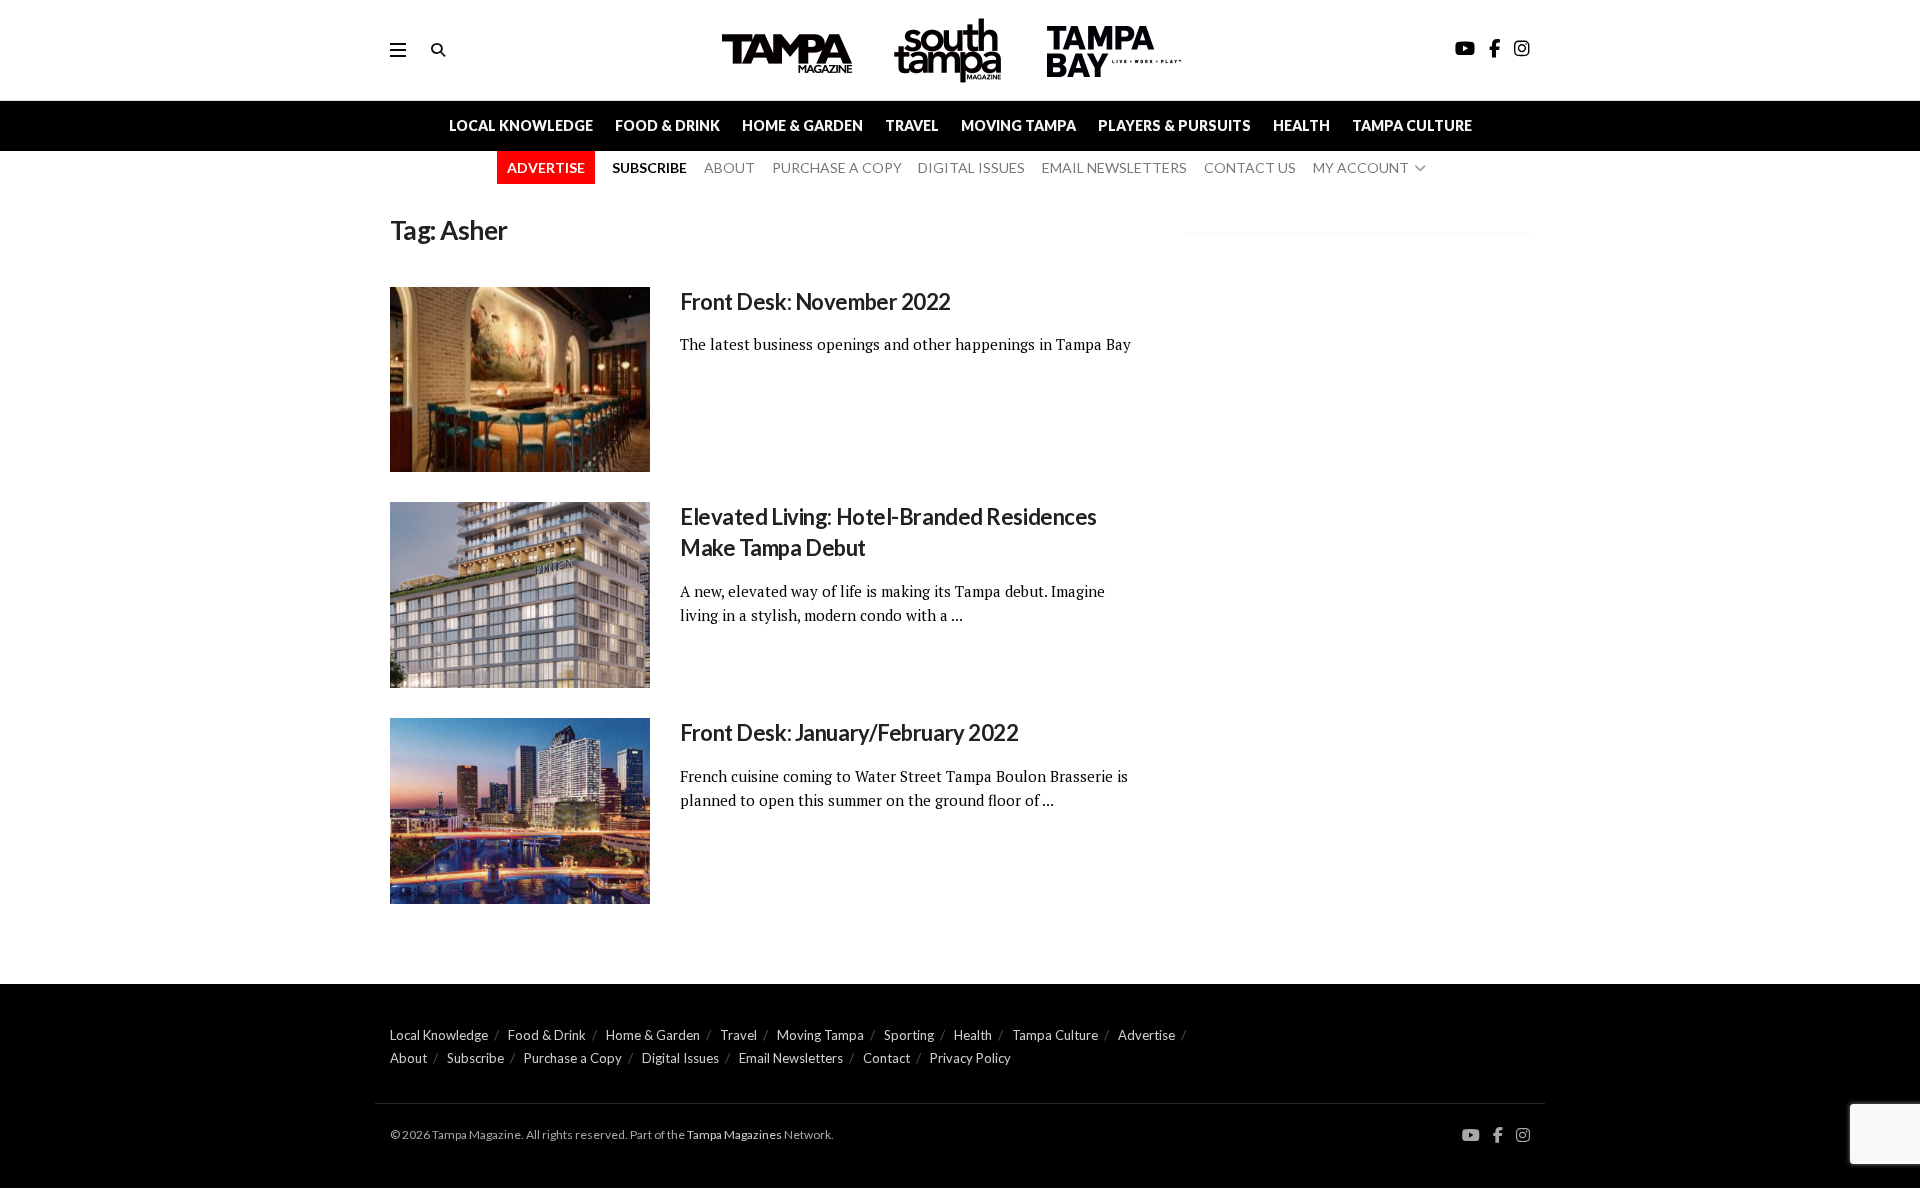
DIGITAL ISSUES (971, 167)
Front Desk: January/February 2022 (849, 732)
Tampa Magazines (734, 1134)
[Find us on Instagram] (1523, 1135)
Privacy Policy (970, 1058)
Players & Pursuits (1174, 125)
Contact (886, 1058)
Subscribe (475, 1058)
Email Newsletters (791, 1058)
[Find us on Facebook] (1498, 1135)
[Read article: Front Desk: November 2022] (520, 380)
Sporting (909, 1035)
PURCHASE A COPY (837, 167)
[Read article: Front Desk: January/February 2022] (520, 811)
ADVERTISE (546, 167)
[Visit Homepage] (950, 50)
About (408, 1058)
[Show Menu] (398, 50)
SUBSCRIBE (649, 167)
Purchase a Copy (573, 1058)
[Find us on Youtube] (1471, 1135)
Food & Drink (667, 125)
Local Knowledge (521, 125)
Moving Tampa (1018, 125)
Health (1301, 125)
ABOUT (729, 167)
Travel (912, 125)
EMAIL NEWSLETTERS (1114, 167)
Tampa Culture (1412, 125)
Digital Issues (680, 1058)
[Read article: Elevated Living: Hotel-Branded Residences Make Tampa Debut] (520, 595)
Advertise (1146, 1035)
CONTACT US (1250, 167)
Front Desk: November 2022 (815, 301)
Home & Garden (802, 125)
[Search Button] (438, 50)
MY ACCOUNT (1361, 167)
